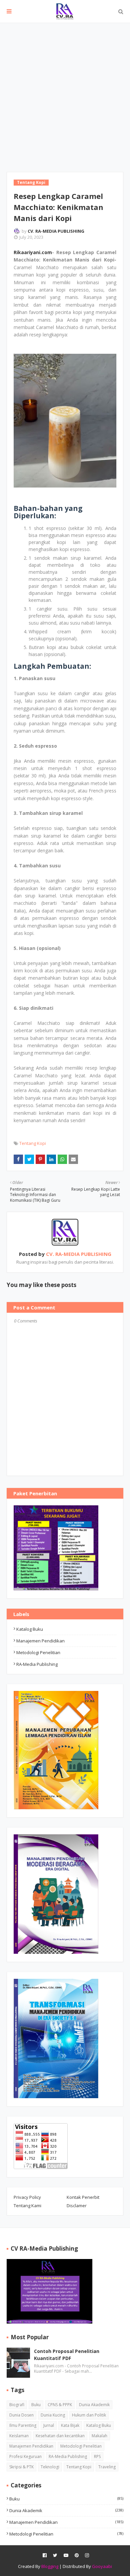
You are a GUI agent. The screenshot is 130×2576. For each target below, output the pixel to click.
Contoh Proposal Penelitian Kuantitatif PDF (67, 2355)
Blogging (50, 2566)
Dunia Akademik (94, 2405)
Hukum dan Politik (89, 2415)
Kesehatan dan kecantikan (60, 2436)
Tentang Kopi (33, 1143)
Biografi (17, 2405)
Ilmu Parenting (23, 2425)
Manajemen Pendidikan (40, 1641)
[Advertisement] (65, 92)
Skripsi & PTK (21, 2467)
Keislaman (19, 2436)
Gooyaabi (102, 2566)
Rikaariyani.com (33, 252)
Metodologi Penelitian (38, 1652)
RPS (97, 2456)
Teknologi (50, 2467)
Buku (36, 2405)
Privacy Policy (27, 2197)
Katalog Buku (30, 1629)
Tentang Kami (27, 2206)
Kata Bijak (70, 2425)
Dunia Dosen (21, 2415)
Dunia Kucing (53, 2415)
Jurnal (49, 2425)
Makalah (99, 2436)
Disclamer (77, 2206)
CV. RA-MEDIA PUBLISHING (56, 231)
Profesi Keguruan (25, 2456)
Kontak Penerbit (83, 2197)
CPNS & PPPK (60, 2405)
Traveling (107, 2467)
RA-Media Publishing (37, 1664)
